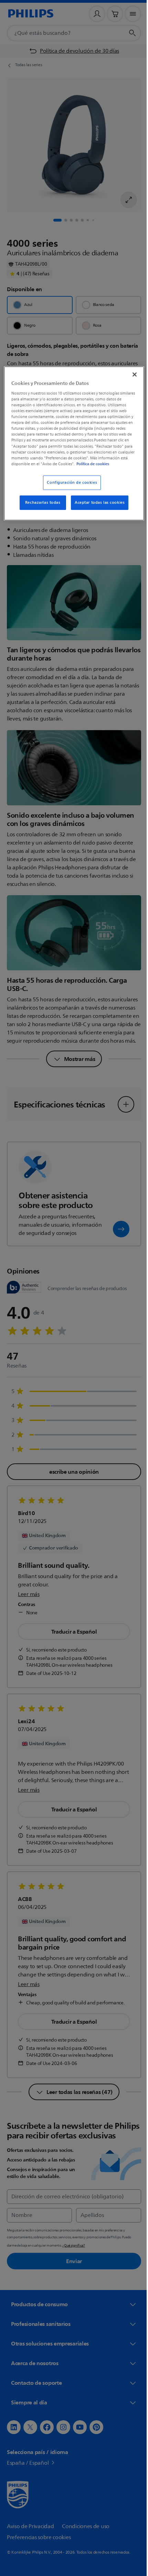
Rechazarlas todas (40, 507)
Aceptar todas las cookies (97, 507)
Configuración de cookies (70, 487)
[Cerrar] (130, 374)
